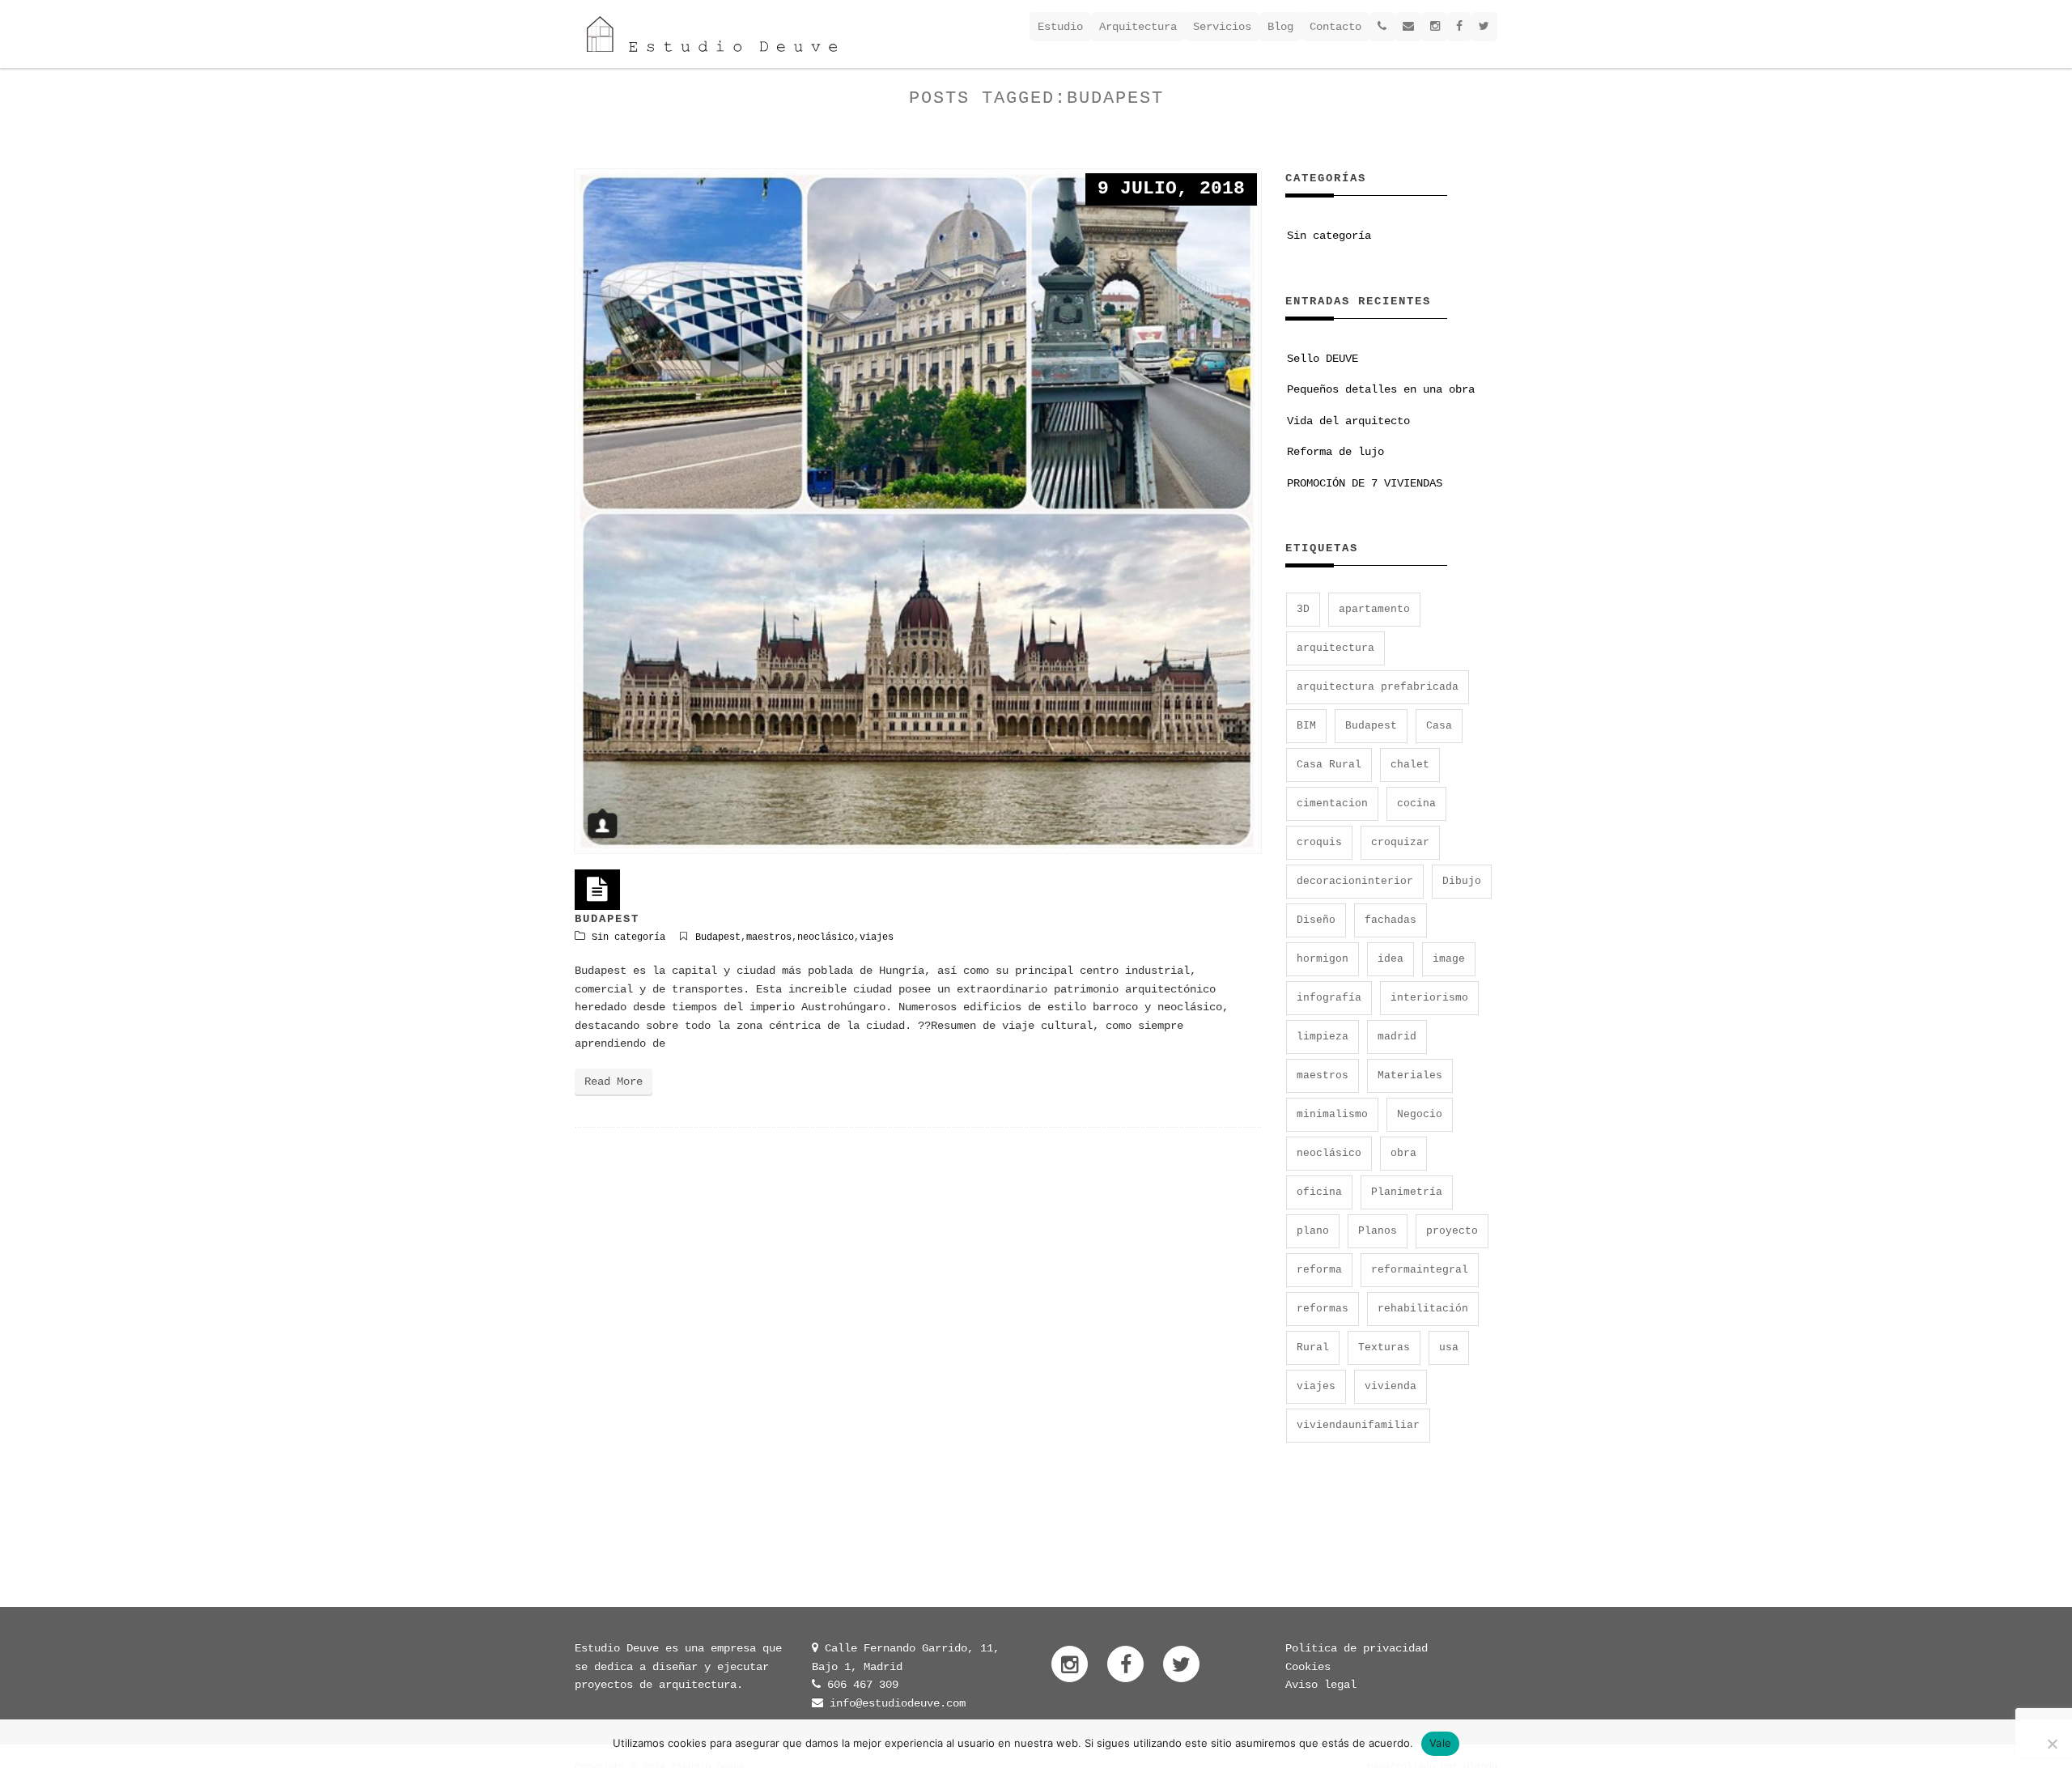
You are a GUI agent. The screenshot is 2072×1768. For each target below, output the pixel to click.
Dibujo (1462, 881)
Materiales (1410, 1075)
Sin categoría (628, 937)
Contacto (1335, 27)
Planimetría (1407, 1192)
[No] (2052, 1744)
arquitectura (1335, 648)
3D (1303, 609)
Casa (1439, 726)
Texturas (1384, 1347)
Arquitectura (1138, 27)
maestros (769, 937)
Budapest (718, 937)
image (1449, 959)
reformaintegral (1420, 1270)
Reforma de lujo (1335, 452)
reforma (1319, 1270)
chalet (1410, 765)
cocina (1416, 803)
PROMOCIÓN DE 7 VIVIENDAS (1365, 483)
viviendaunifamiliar (1358, 1425)
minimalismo (1332, 1114)
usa (1449, 1347)
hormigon (1323, 959)
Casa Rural (1329, 765)
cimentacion (1332, 803)
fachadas (1391, 920)
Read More (614, 1082)
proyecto (1452, 1231)
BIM (1306, 726)
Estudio (1060, 27)
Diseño (1316, 920)
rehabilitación (1423, 1309)
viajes (877, 937)
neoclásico (826, 937)
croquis (1319, 842)
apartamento (1374, 609)
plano (1313, 1231)
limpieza (1323, 1037)
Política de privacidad (1357, 1648)
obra (1403, 1153)
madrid (1397, 1037)
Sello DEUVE (1323, 359)
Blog (1280, 27)
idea (1391, 959)
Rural (1313, 1347)
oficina (1319, 1192)
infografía (1329, 998)
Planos (1378, 1231)
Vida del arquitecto (1348, 421)
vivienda (1391, 1386)
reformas (1323, 1309)
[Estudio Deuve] (712, 34)
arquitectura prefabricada (1378, 687)
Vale (1440, 1743)
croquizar (1400, 842)
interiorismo (1429, 998)
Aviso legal (1321, 1685)
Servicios (1222, 27)
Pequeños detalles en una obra (1381, 389)
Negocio (1420, 1114)
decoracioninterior (1355, 881)
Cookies (1308, 1667)
